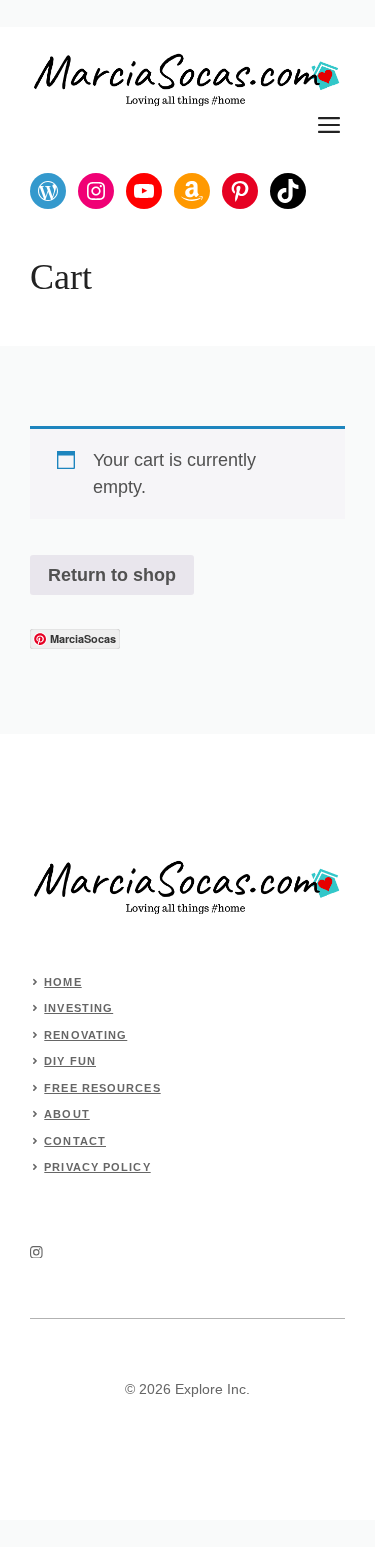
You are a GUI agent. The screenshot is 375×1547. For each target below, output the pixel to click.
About (67, 1114)
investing (78, 1008)
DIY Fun (70, 1061)
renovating (85, 1035)
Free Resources (102, 1088)
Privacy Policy (97, 1167)
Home (62, 982)
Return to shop (112, 575)
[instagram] (36, 1252)
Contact (75, 1141)
